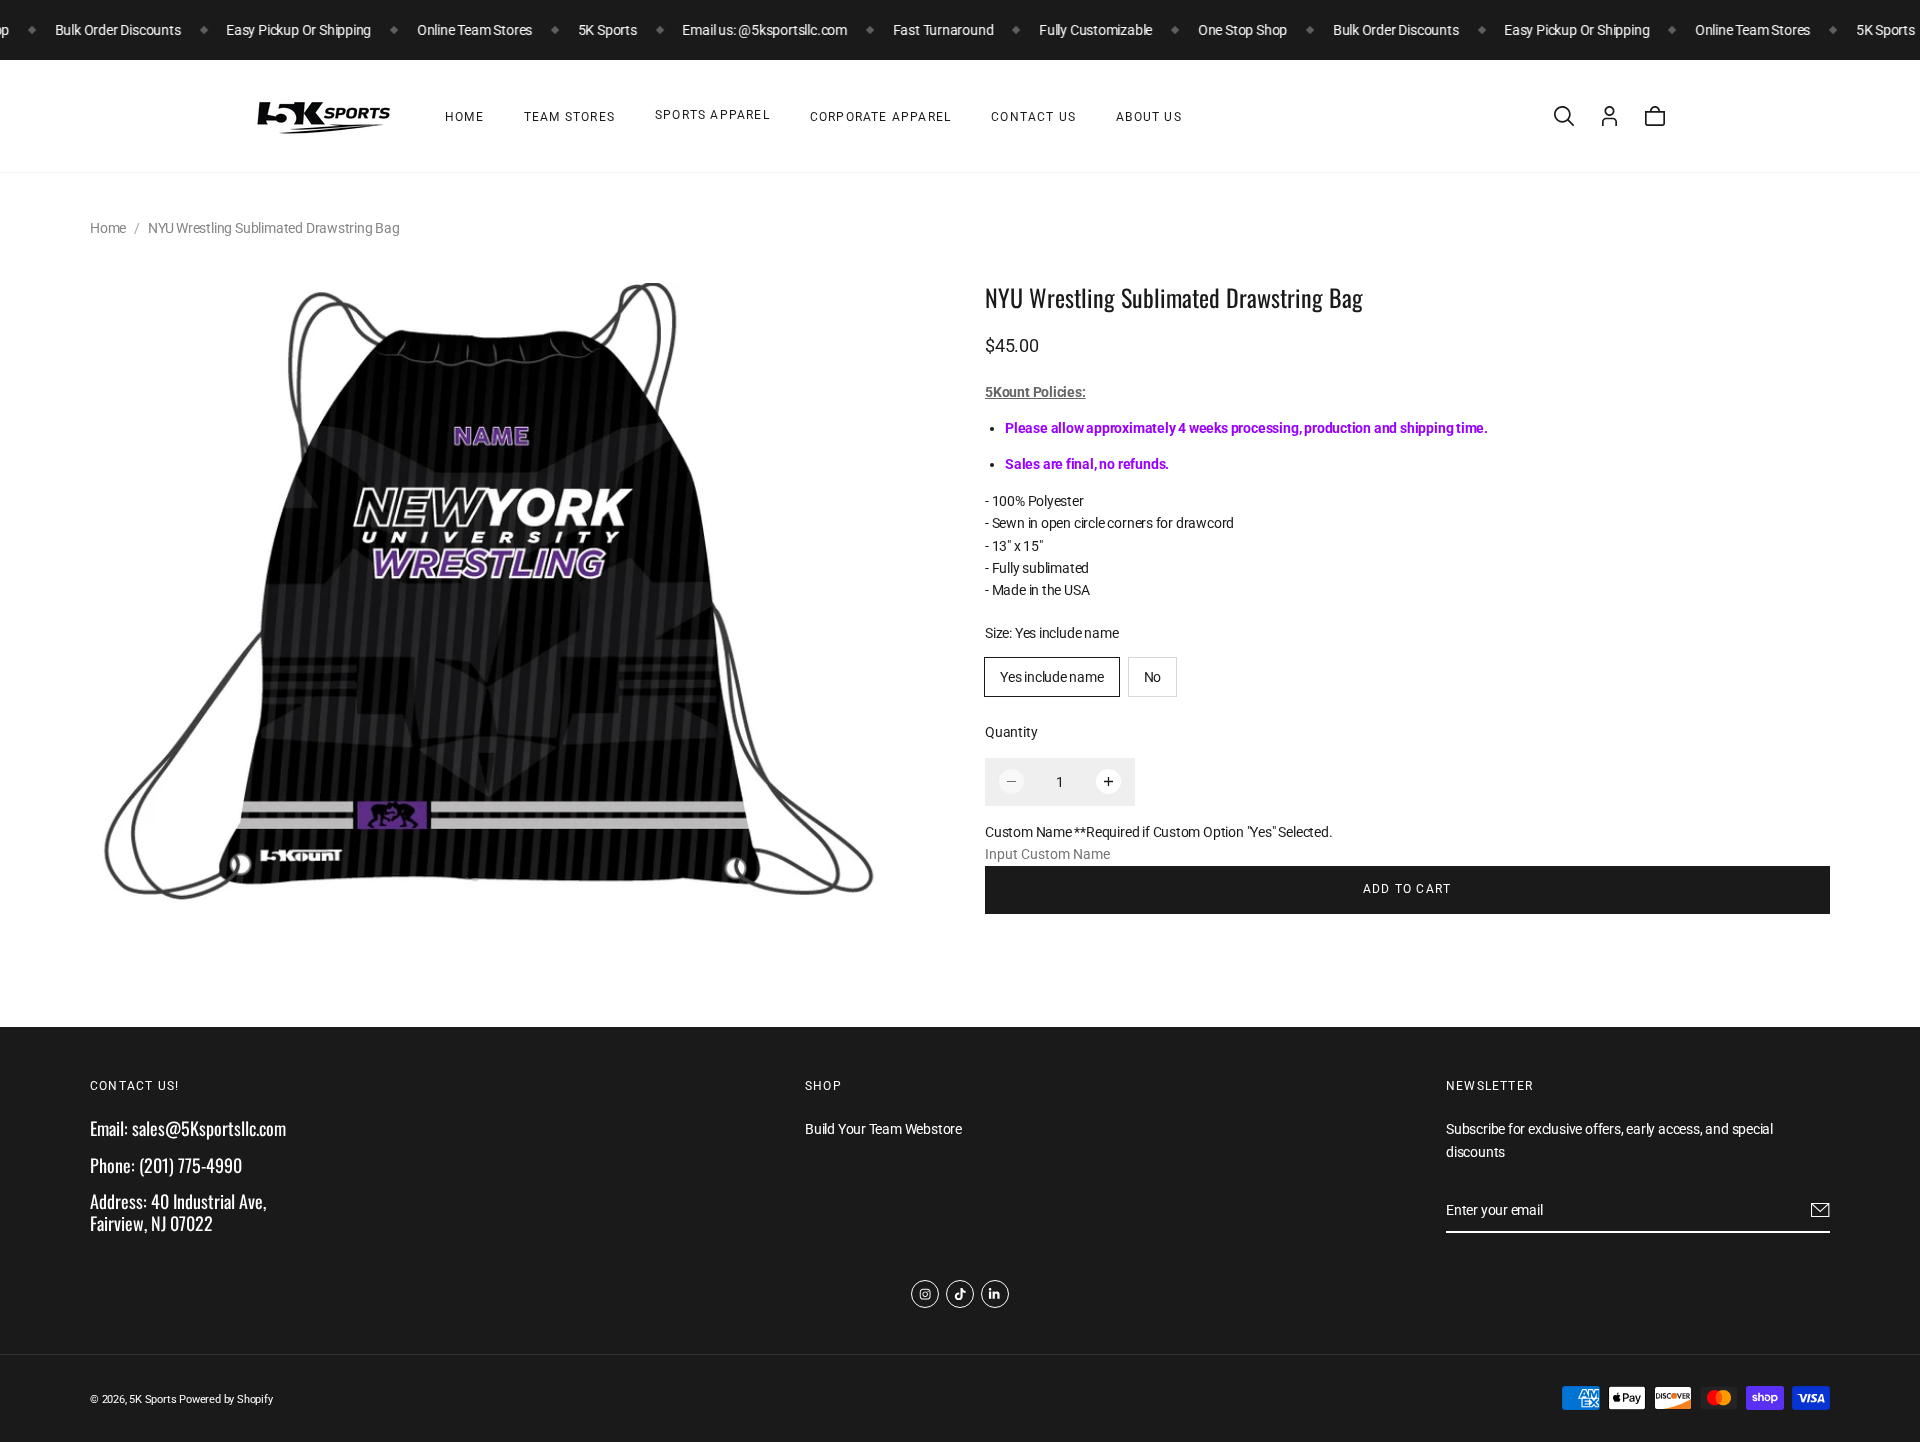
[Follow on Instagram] (925, 1294)
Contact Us (1033, 117)
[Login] (1609, 116)
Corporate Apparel (880, 117)
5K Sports (152, 1399)
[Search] (1564, 116)
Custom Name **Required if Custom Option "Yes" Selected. (1158, 832)
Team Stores (569, 117)
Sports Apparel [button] (712, 115)
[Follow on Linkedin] (995, 1294)
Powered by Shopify (225, 1399)
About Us (1149, 117)
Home (464, 117)
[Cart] (1655, 116)
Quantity (1011, 732)
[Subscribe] (1820, 1210)
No (1153, 677)
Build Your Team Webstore (883, 1129)
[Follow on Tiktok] (960, 1294)
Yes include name (1052, 677)
